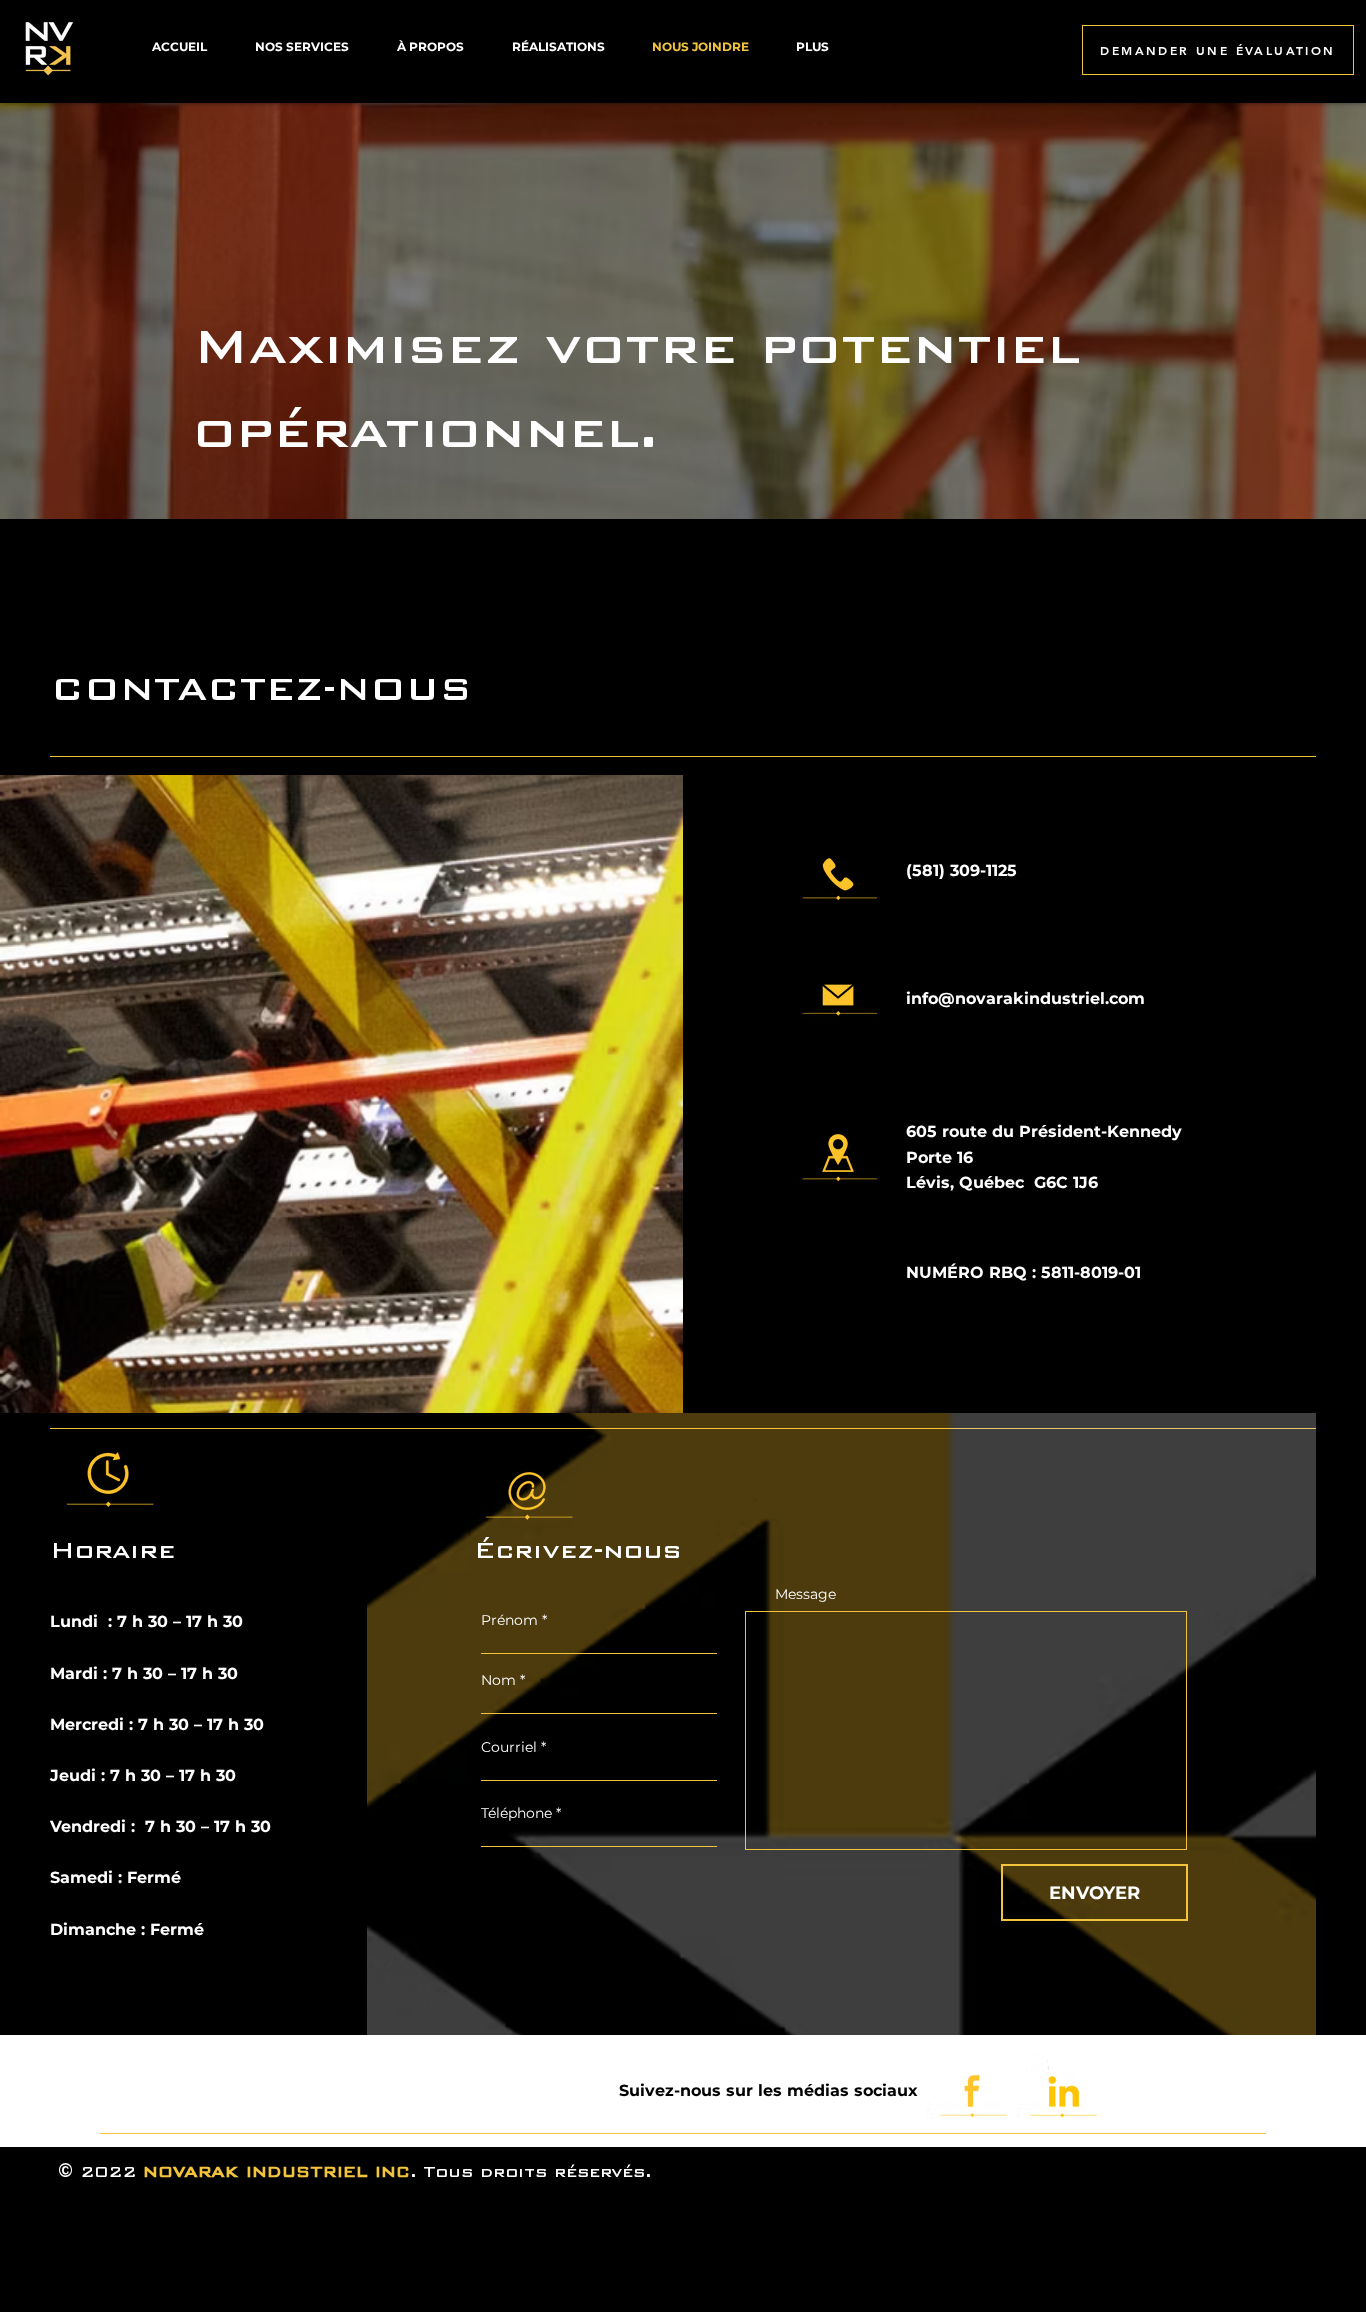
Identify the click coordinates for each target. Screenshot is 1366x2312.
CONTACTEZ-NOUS (261, 688)
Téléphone (516, 1813)
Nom (500, 1680)
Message (805, 1594)
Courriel (509, 1747)
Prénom (511, 1620)
